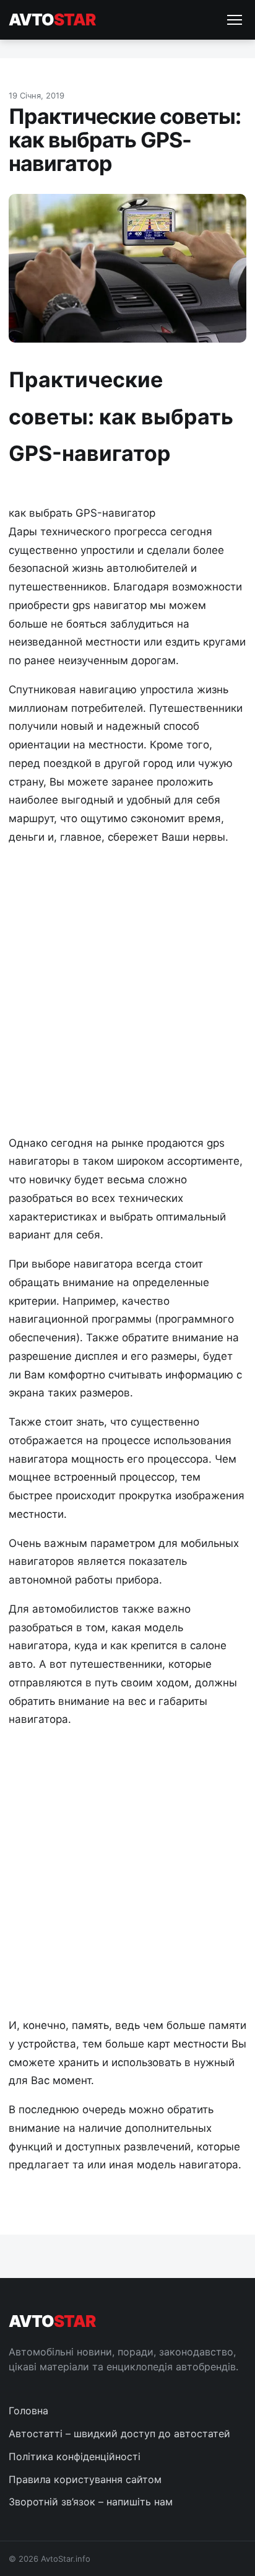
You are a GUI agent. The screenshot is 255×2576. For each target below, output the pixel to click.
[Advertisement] (127, 989)
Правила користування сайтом (85, 2479)
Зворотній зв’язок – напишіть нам (91, 2502)
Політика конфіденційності (75, 2456)
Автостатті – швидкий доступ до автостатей (119, 2434)
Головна (28, 2411)
